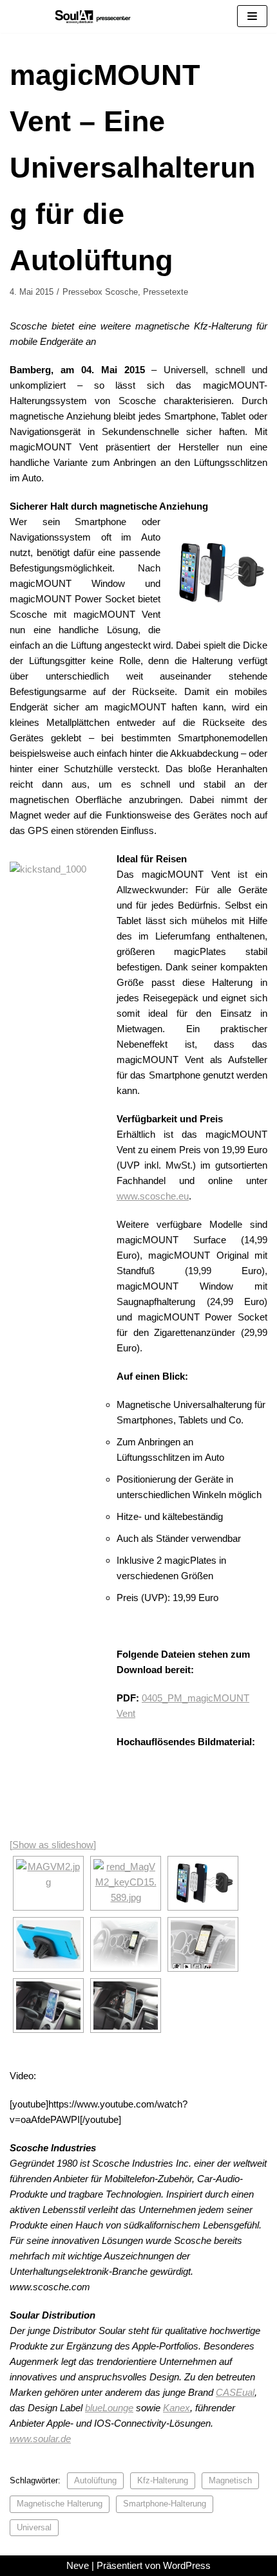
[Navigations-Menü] (252, 16)
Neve (78, 2565)
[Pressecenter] (92, 16)
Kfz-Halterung (163, 2480)
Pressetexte (166, 292)
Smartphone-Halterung (165, 2504)
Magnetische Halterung (60, 2504)
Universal (34, 2527)
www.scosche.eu (153, 1196)
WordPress (187, 2565)
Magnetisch (230, 2480)
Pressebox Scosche (100, 292)
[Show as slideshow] (53, 1845)
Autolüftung (95, 2480)
